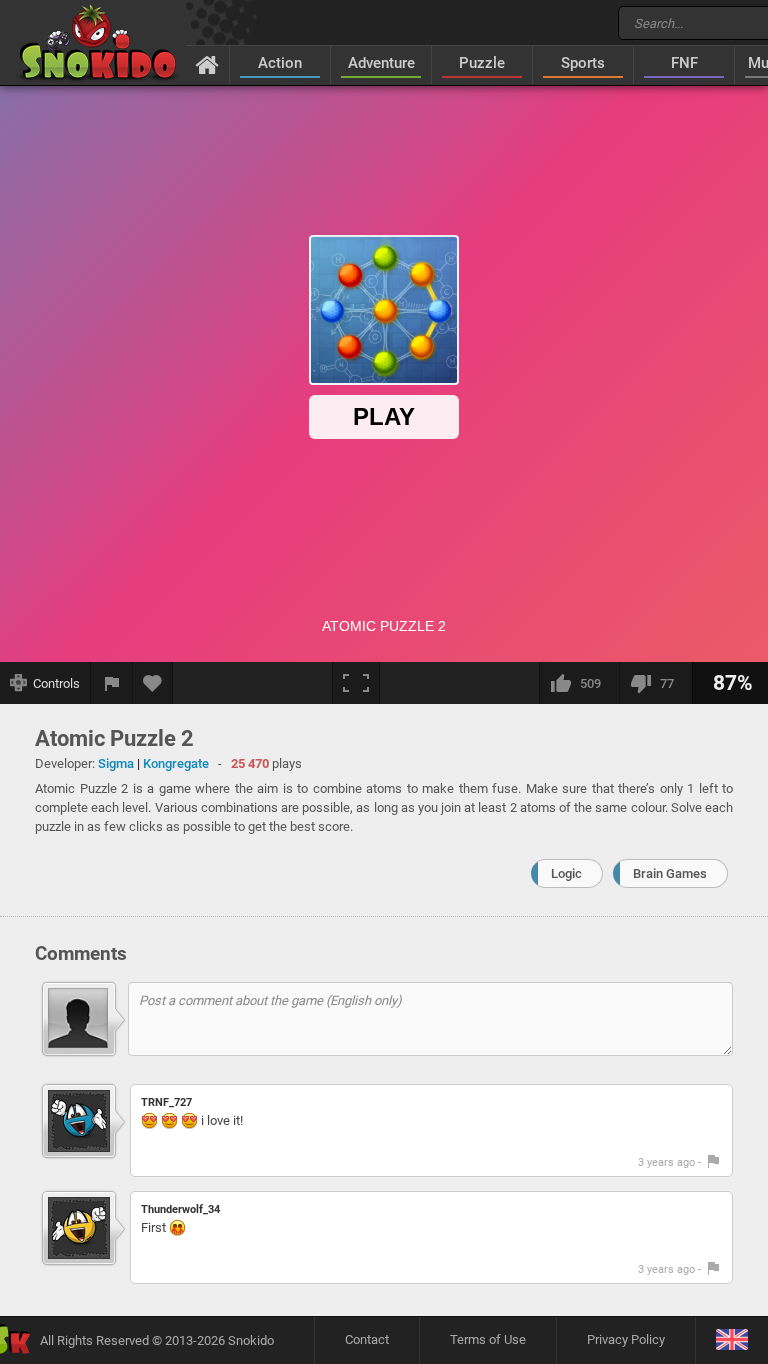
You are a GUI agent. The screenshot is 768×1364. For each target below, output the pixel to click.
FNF (684, 63)
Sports (583, 63)
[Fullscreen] (356, 683)
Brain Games (670, 873)
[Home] (207, 64)
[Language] (731, 1340)
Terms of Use (488, 1339)
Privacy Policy (626, 1339)
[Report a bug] (112, 683)
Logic (566, 873)
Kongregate (176, 763)
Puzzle (482, 63)
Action (280, 63)
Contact (367, 1339)
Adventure (381, 63)
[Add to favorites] (153, 683)
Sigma (116, 763)
